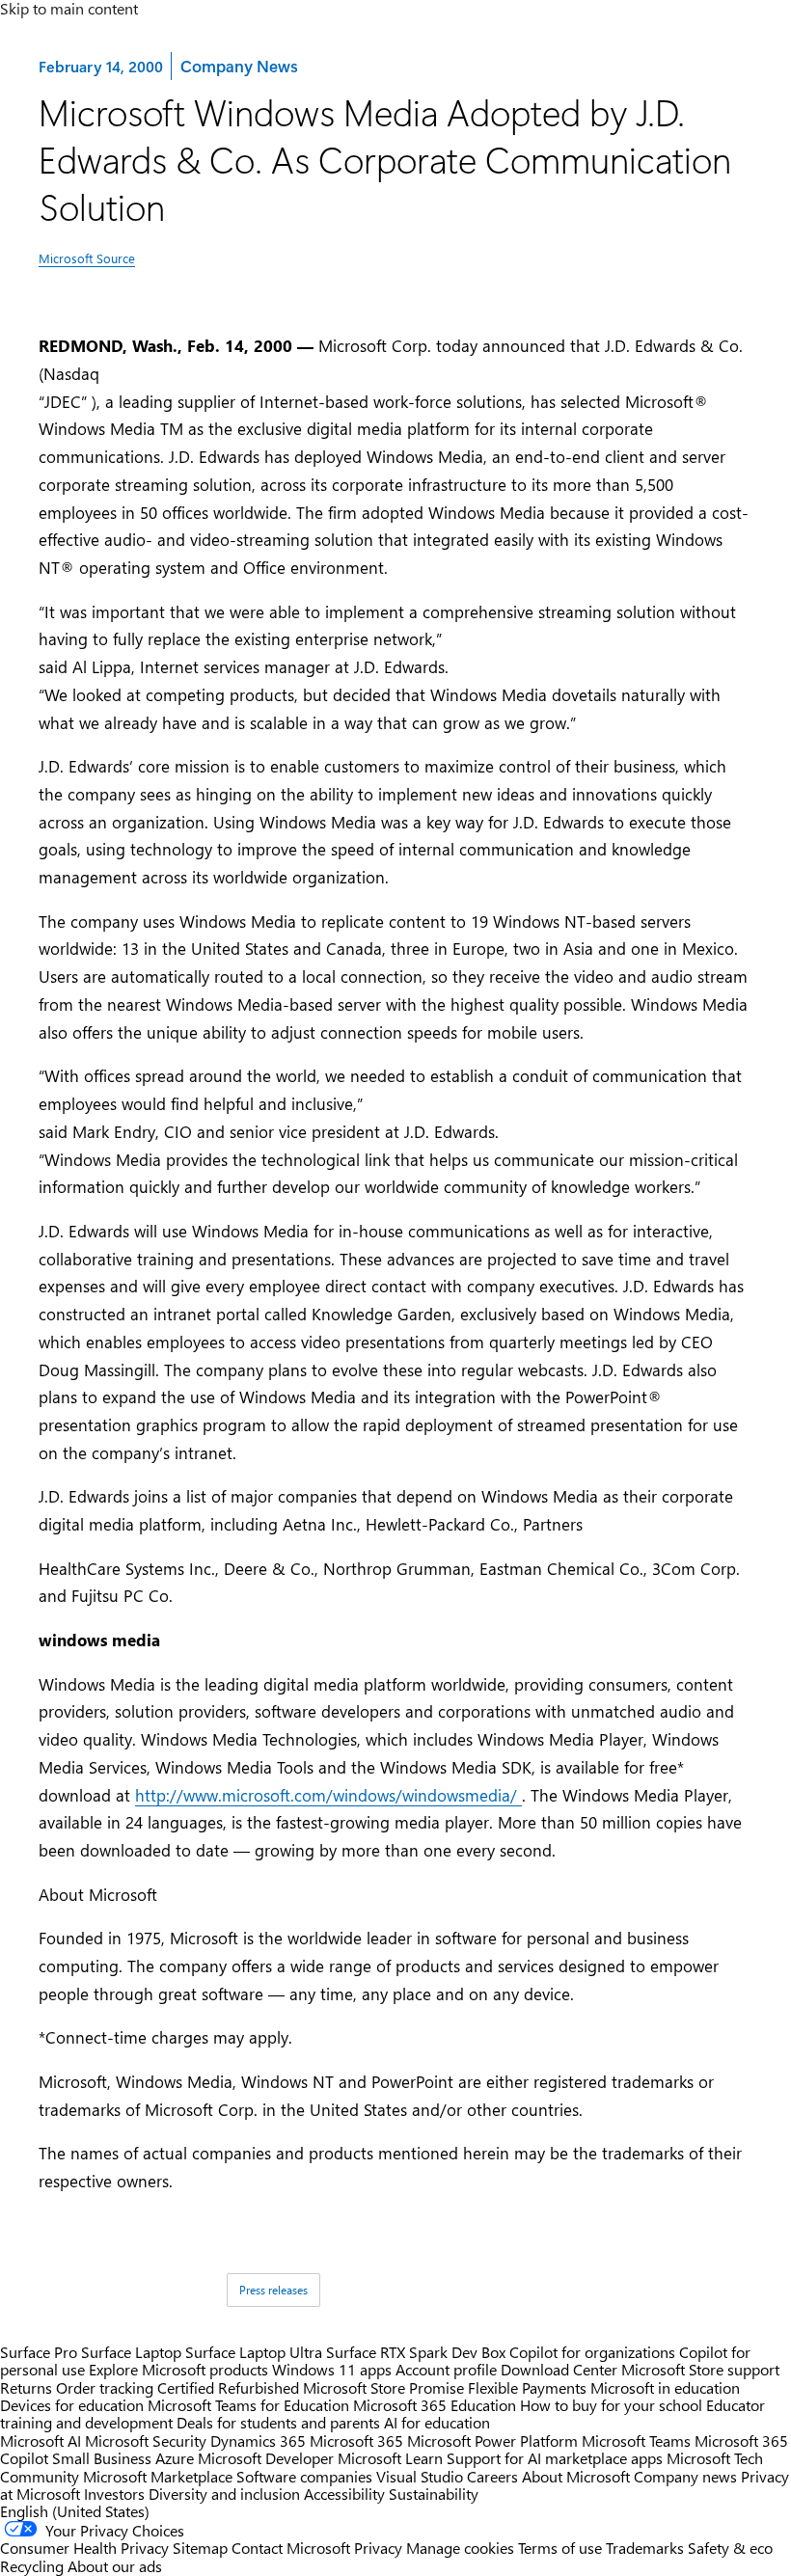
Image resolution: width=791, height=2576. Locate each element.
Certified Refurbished (228, 2387)
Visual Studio (420, 2476)
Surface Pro (39, 2352)
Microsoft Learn (390, 2458)
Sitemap (200, 2548)
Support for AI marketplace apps (555, 2458)
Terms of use (560, 2548)
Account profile (446, 2369)
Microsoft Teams (636, 2440)
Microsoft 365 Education (435, 2405)
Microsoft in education (665, 2387)
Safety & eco (730, 2548)
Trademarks (645, 2548)
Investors (114, 2494)
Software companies (304, 2476)
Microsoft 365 (356, 2440)
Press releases (273, 2290)
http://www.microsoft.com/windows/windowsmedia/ (328, 1795)
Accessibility (344, 2494)
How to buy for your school (611, 2405)
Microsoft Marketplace (158, 2476)
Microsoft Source (87, 258)
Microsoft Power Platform (492, 2440)
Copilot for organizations (592, 2352)
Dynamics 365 (258, 2440)
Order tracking (105, 2387)
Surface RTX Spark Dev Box (416, 2352)
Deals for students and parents (278, 2422)
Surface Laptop (131, 2352)
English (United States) (75, 2511)
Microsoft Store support (700, 2369)
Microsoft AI (41, 2440)
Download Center (559, 2369)
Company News (238, 65)
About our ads (115, 2566)
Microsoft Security (146, 2440)
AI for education (437, 2422)
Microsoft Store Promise (383, 2387)
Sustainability (434, 2494)
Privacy (380, 2548)
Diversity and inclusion (224, 2494)
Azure (175, 2458)
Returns (26, 2387)
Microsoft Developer (266, 2458)
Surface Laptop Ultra (254, 2352)
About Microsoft (576, 2476)
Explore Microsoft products (178, 2369)
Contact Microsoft (291, 2548)
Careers (492, 2476)
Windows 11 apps (332, 2369)
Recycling (32, 2566)
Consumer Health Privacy (84, 2548)
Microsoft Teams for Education (248, 2405)
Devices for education (72, 2405)
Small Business (102, 2458)
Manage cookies (460, 2548)
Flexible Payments (527, 2387)
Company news (685, 2476)
